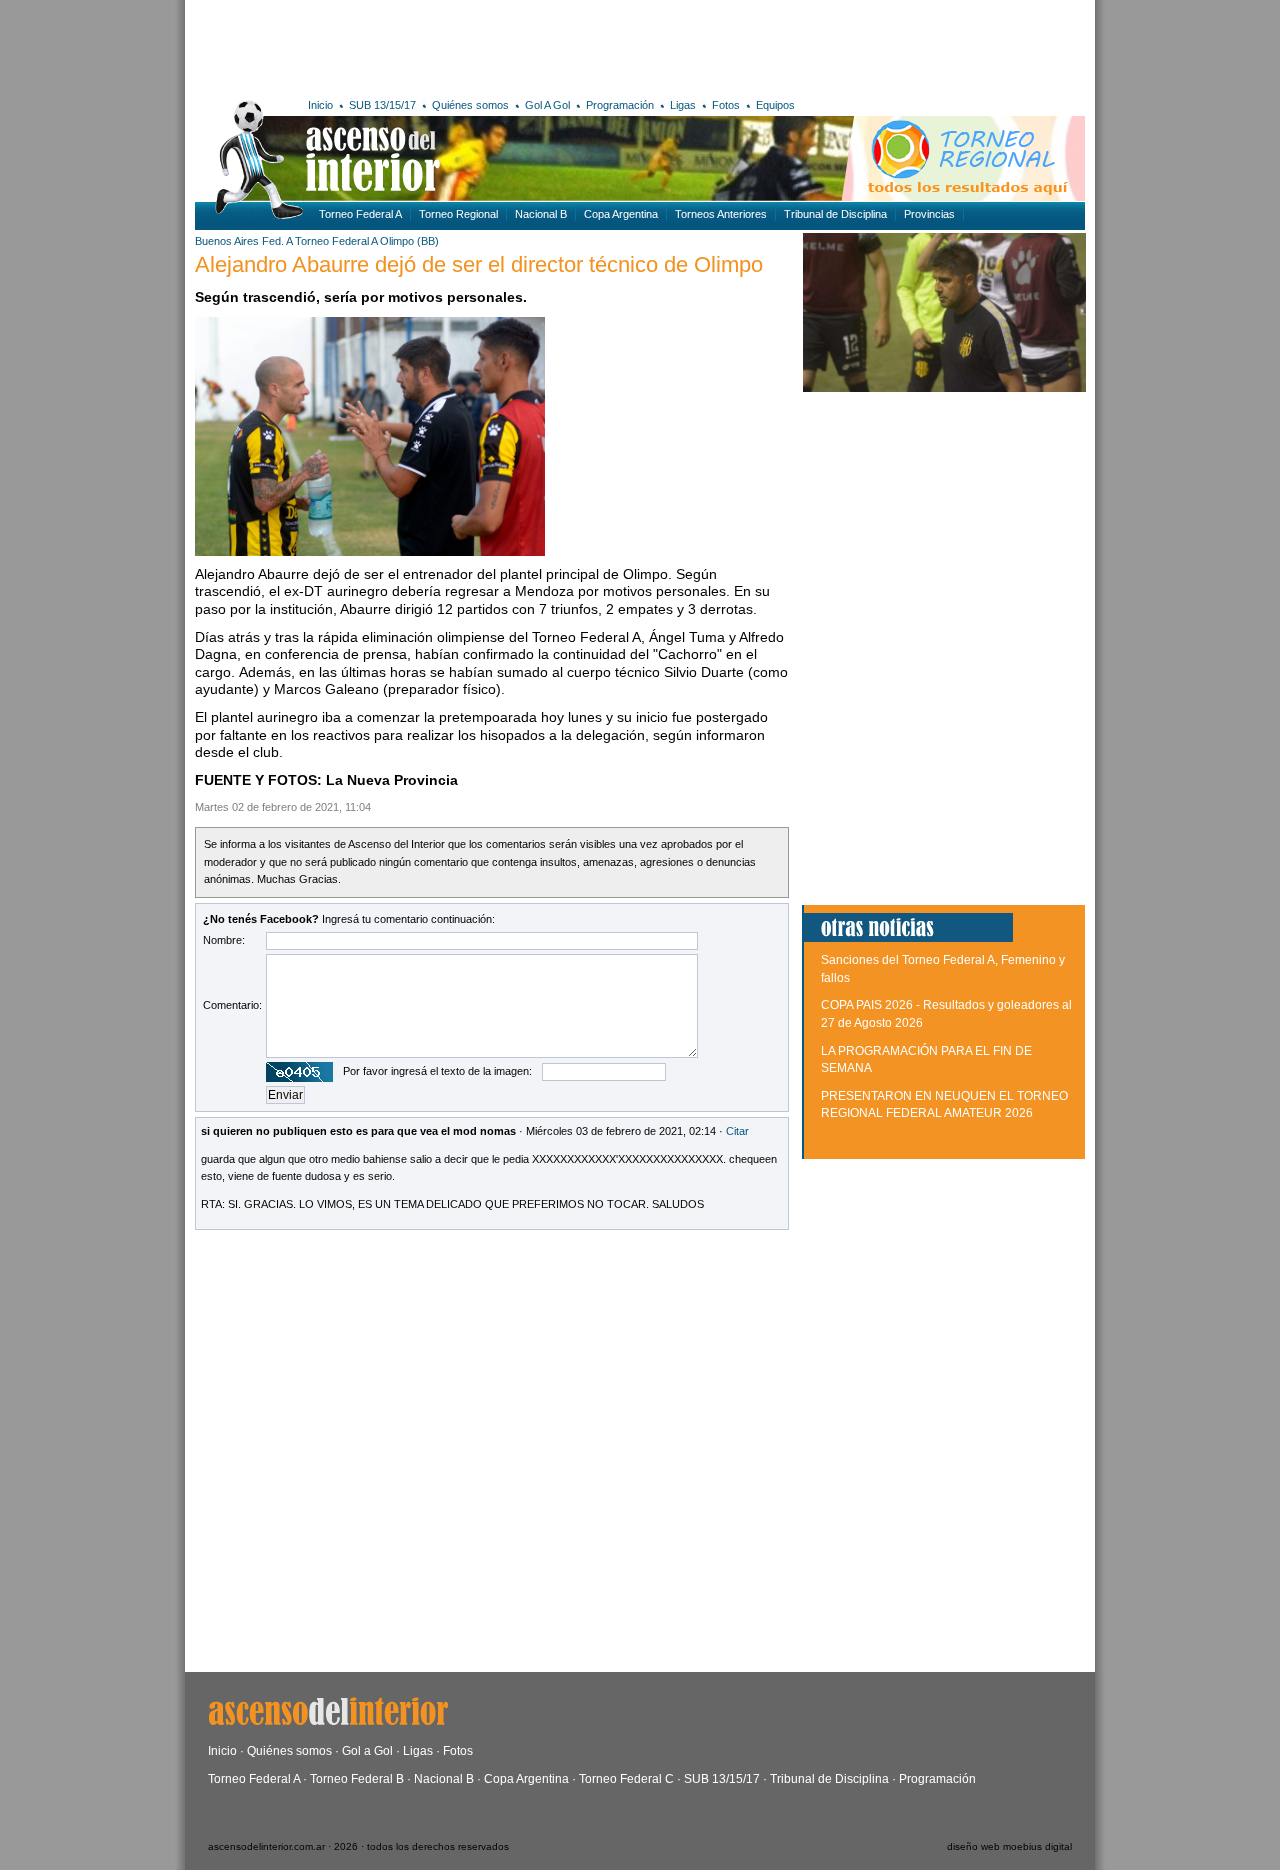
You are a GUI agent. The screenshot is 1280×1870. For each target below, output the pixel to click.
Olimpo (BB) (409, 241)
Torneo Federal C (626, 1779)
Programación (620, 105)
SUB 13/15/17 (382, 105)
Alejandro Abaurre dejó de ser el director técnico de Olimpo (479, 264)
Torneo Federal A (360, 214)
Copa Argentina (621, 214)
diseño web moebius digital (1009, 1846)
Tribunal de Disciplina (835, 214)
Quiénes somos (470, 105)
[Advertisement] (487, 45)
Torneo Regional (458, 214)
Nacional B (541, 214)
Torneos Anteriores (721, 214)
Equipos (775, 105)
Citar (737, 1131)
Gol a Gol (367, 1751)
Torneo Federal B (357, 1779)
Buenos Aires (227, 241)
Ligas (683, 105)
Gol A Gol (547, 105)
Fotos (726, 105)
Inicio (320, 105)
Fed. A (277, 241)
